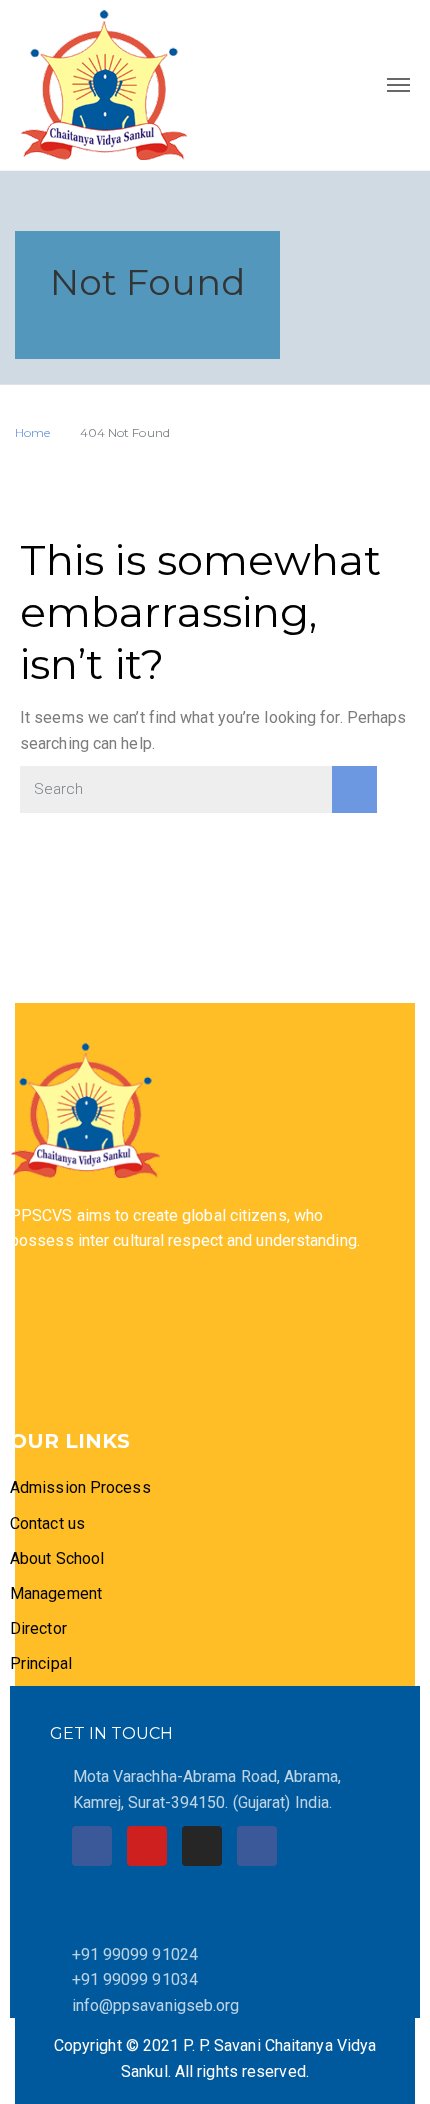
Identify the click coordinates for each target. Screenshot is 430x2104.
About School (57, 1558)
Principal (41, 1663)
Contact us (47, 1523)
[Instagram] (202, 1846)
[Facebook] (92, 1846)
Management (56, 1593)
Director (40, 1628)
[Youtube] (147, 1846)
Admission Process (80, 1487)
